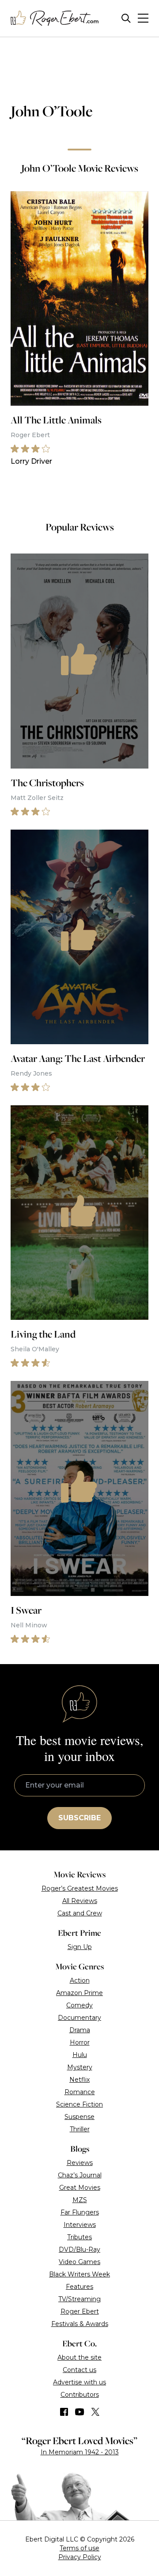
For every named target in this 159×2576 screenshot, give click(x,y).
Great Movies (80, 2188)
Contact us (79, 2370)
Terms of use (79, 2548)
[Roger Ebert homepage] (55, 18)
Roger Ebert (80, 2311)
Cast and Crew (80, 1913)
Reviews (80, 2163)
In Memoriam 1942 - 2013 (80, 2452)
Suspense (79, 2117)
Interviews (80, 2225)
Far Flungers (80, 2212)
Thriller (80, 2129)
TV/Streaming (79, 2299)
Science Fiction (79, 2104)
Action (80, 1980)
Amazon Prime (79, 1993)
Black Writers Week (79, 2274)
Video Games (79, 2262)
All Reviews (80, 1901)
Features (79, 2287)
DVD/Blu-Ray (79, 2249)
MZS (80, 2200)
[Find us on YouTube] (80, 2412)
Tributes (79, 2237)
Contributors (80, 2395)
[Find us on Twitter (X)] (95, 2412)
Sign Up (80, 1947)
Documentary (79, 2018)
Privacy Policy (80, 2557)
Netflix (79, 2080)
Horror (80, 2042)
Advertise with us (79, 2382)
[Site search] (126, 18)
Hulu (80, 2055)
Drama (80, 2030)
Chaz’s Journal (80, 2175)
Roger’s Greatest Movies (80, 1888)
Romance (80, 2092)
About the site (79, 2357)
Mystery (80, 2067)
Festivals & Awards (80, 2324)
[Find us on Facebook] (64, 2412)
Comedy (79, 2005)
